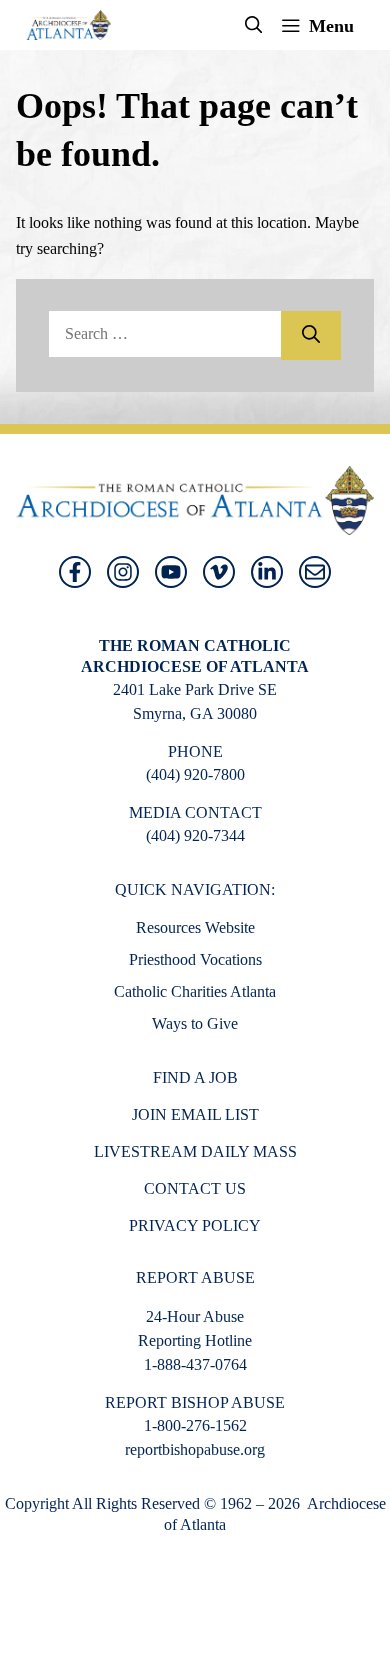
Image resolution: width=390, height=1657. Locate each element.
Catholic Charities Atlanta (195, 991)
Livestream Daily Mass (195, 1151)
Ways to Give (195, 1023)
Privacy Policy (195, 1225)
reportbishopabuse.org (195, 1449)
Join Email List (195, 1114)
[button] (254, 25)
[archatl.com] (68, 25)
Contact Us (195, 1188)
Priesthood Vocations (195, 959)
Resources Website (195, 927)
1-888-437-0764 (195, 1364)
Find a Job (195, 1077)
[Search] (311, 335)
